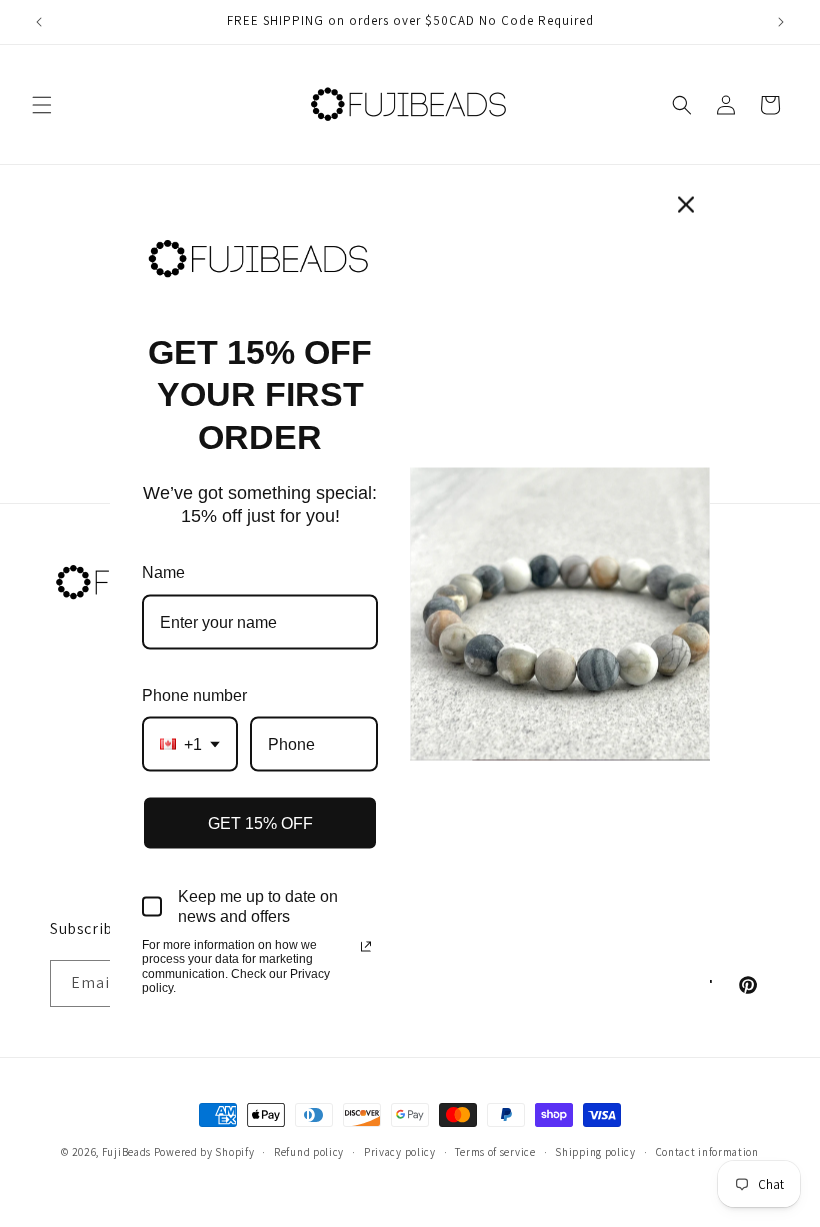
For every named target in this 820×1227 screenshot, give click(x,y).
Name (163, 572)
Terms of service (495, 1152)
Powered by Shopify (204, 1152)
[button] (42, 105)
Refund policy (309, 1152)
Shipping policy (595, 1152)
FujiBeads (126, 1152)
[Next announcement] (781, 22)
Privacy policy (400, 1152)
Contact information (707, 1152)
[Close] (686, 204)
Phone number (194, 694)
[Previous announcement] (39, 22)
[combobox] (190, 744)
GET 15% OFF (260, 823)
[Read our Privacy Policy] (366, 946)
